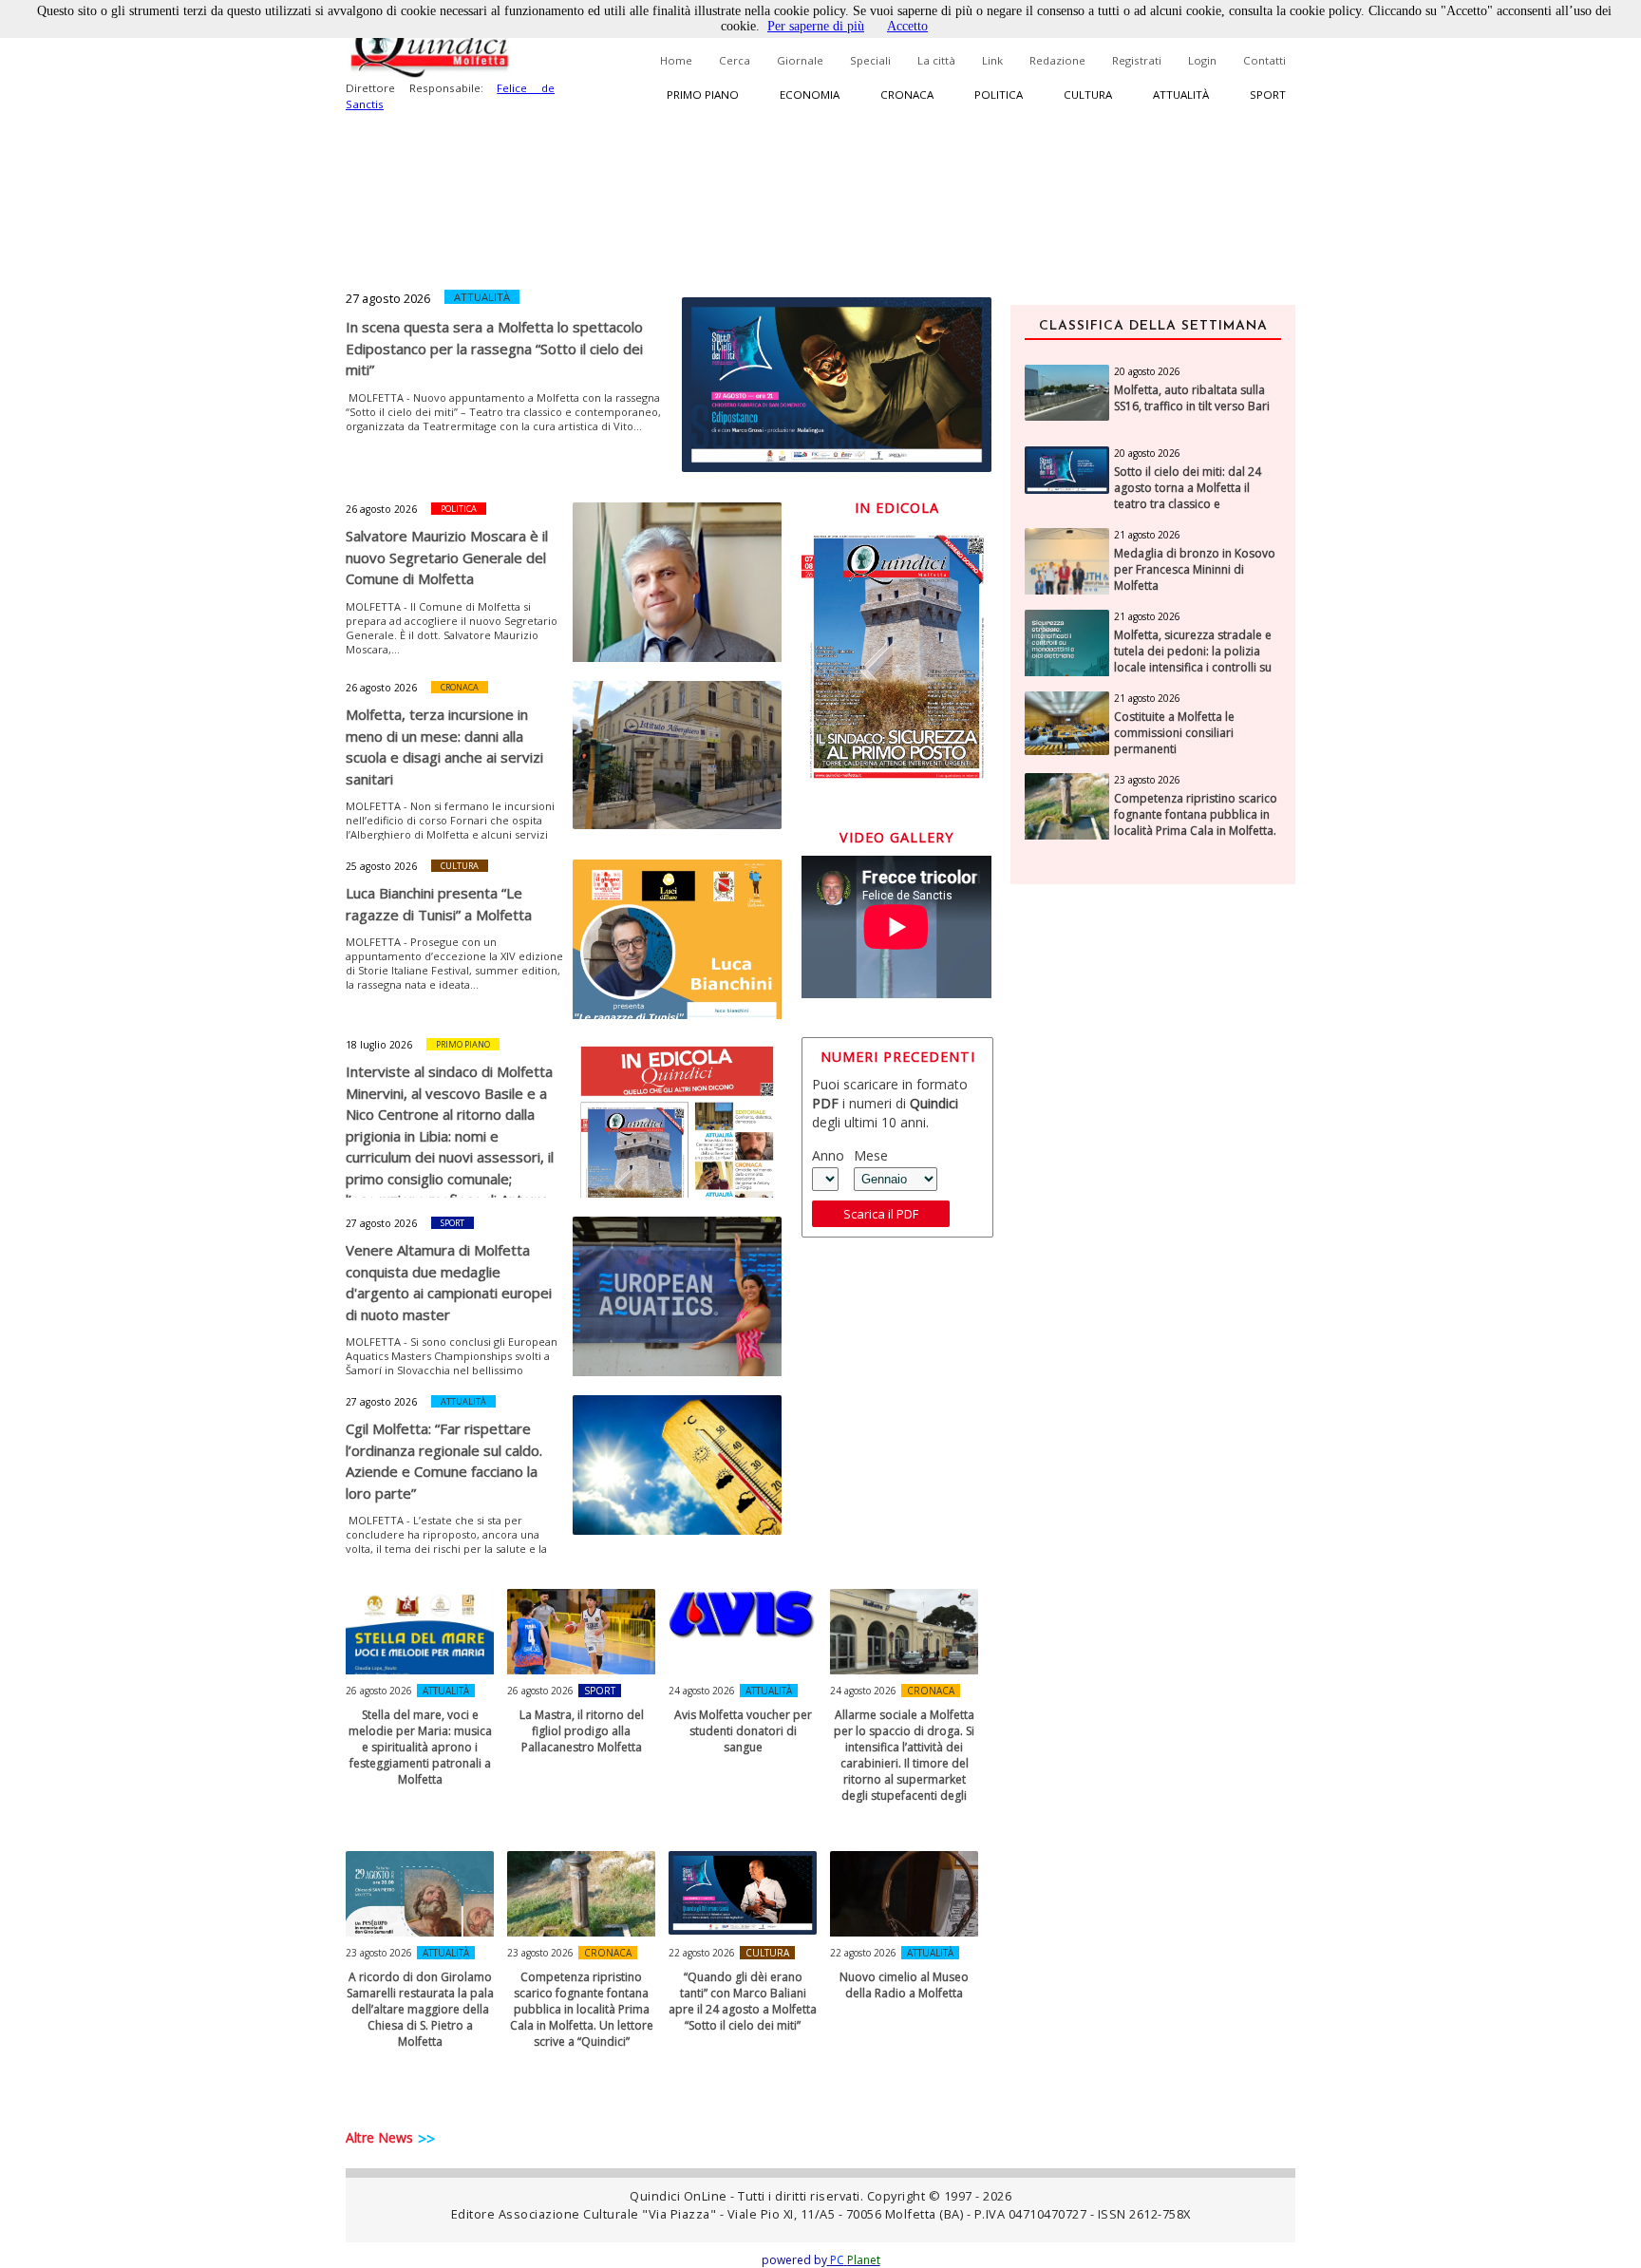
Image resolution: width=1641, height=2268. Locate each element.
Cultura (1088, 94)
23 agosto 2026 (379, 1953)
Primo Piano (463, 1044)
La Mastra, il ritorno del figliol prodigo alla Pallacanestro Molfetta (582, 1731)
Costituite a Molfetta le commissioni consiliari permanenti (1174, 733)
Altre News (379, 2137)
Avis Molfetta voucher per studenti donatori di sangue (743, 1731)
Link (992, 60)
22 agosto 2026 (702, 1953)
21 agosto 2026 (1147, 535)
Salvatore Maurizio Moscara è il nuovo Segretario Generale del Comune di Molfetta (447, 557)
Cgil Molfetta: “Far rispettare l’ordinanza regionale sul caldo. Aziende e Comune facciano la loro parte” (444, 1461)
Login (1202, 60)
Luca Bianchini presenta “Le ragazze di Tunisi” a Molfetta (439, 904)
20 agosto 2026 (1147, 371)
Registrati (1137, 60)
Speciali (870, 60)
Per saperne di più (816, 26)
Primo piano (703, 94)
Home (676, 60)
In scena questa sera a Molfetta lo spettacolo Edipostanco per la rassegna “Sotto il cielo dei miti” (494, 348)
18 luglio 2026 (379, 1045)
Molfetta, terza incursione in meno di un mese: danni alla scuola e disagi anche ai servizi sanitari (444, 747)
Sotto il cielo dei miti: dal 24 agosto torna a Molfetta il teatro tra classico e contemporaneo (1188, 496)
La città (936, 60)
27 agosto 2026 (388, 298)
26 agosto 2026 (381, 509)
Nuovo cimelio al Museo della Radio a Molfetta (904, 1985)
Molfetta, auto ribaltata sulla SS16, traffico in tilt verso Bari (1192, 398)
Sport (1268, 94)
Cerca (735, 60)
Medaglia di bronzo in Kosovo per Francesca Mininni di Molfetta (1195, 570)
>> (426, 2139)
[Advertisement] (1153, 1200)
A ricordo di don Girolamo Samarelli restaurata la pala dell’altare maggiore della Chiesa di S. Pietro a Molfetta (420, 2009)
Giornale (800, 60)
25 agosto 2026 (381, 866)
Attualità (1181, 94)
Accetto (907, 26)
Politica (999, 94)
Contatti (1264, 60)
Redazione (1057, 60)
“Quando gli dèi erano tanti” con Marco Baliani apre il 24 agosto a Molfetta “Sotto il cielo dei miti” (743, 2001)
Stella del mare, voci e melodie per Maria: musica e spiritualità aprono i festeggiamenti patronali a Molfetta (420, 1747)
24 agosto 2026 (702, 1691)
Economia (810, 94)
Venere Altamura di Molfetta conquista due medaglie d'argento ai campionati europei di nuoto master (449, 1282)
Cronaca (907, 94)
